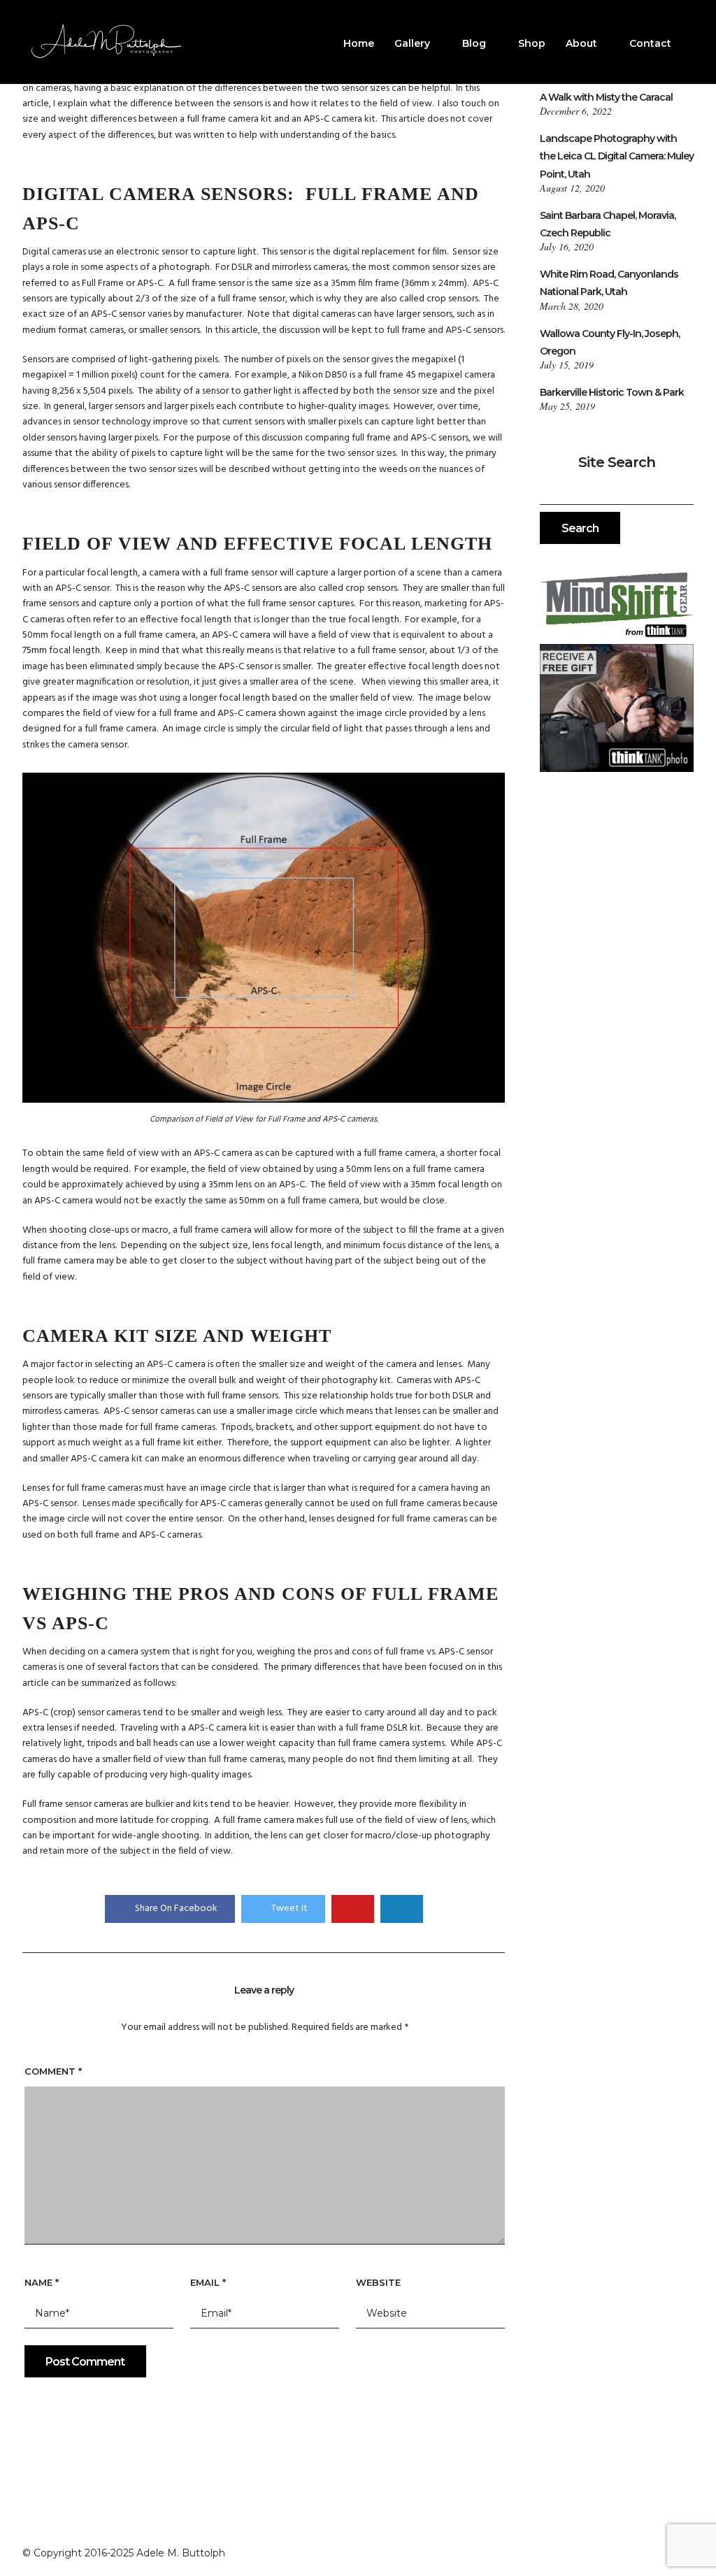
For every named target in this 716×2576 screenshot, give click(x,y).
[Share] (689, 45)
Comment (53, 2071)
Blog (474, 43)
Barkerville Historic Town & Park (612, 392)
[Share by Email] (402, 1909)
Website (378, 2282)
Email (208, 2282)
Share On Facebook (176, 1909)
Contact (650, 43)
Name (42, 2282)
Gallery (412, 43)
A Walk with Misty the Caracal (606, 97)
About (581, 43)
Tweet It (289, 1909)
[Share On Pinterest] (353, 1909)
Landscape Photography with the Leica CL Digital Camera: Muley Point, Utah (617, 156)
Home (359, 43)
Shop (532, 43)
